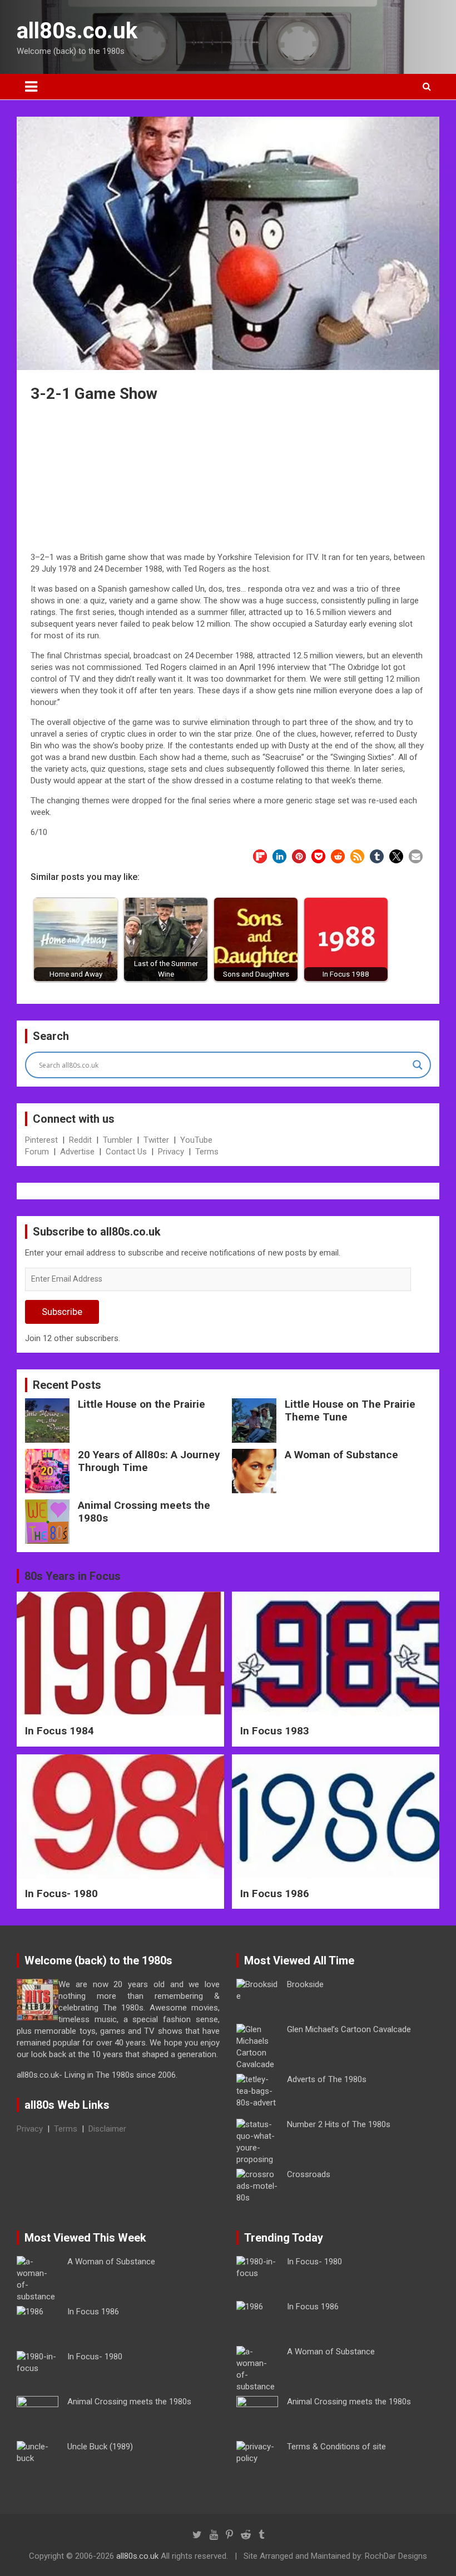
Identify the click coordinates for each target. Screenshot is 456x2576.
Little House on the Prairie (142, 1404)
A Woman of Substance (341, 1455)
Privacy (171, 1152)
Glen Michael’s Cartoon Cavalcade (349, 2029)
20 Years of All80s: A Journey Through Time (149, 1461)
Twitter (156, 1140)
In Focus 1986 (275, 1894)
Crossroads (309, 2174)
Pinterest (41, 1140)
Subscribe (62, 1312)
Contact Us (126, 1152)
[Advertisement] (228, 479)
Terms (207, 1152)
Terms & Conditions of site (336, 2447)
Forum (37, 1152)
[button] (260, 856)
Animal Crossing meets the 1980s (144, 1512)
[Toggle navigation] (31, 87)
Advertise (77, 1152)
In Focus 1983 (275, 1731)
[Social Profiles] (197, 2535)
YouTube (196, 1140)
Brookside (305, 1984)
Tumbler (118, 1140)
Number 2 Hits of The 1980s (339, 2124)
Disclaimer (107, 2129)
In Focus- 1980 (61, 1894)
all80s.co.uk (77, 31)
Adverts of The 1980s (327, 2079)
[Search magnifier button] (418, 1065)
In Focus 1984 (60, 1731)
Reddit (80, 1140)
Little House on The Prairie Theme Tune (350, 1410)
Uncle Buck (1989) (100, 2447)
